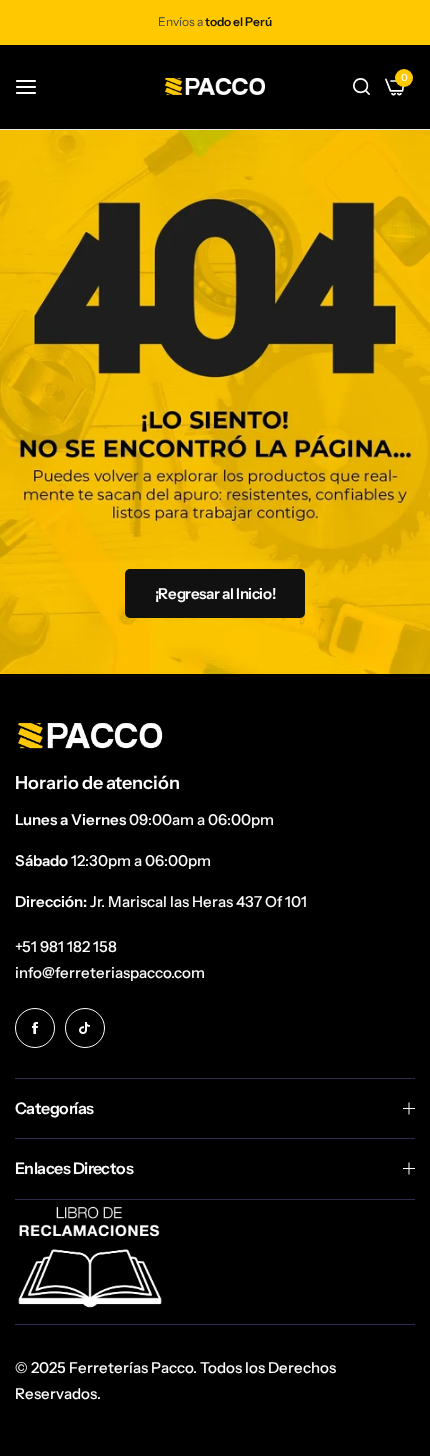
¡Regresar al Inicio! (215, 593)
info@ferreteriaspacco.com (110, 972)
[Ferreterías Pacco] (215, 86)
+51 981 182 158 (66, 946)
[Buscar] (361, 87)
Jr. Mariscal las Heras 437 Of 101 (198, 901)
